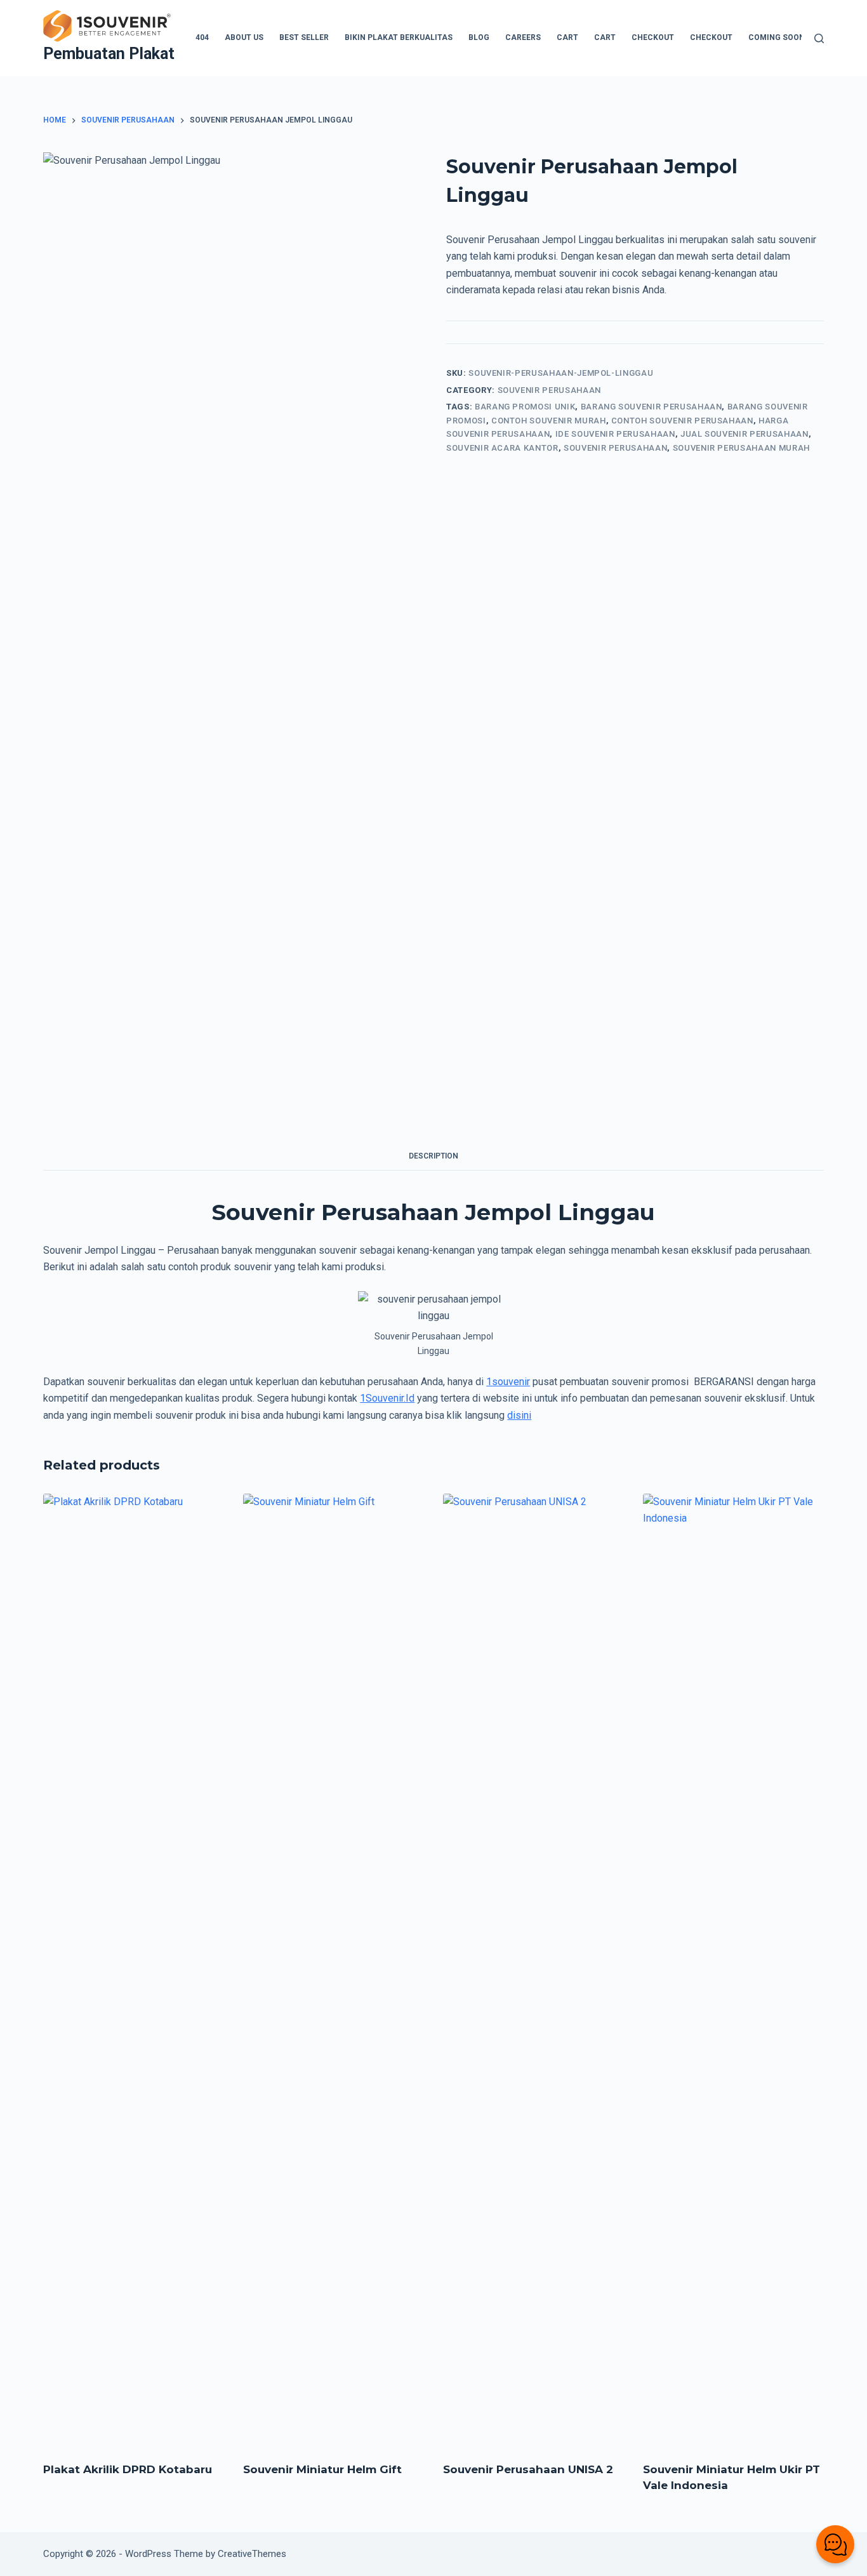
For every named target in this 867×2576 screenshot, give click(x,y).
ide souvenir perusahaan (615, 434)
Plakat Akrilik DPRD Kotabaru (128, 2469)
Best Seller (304, 37)
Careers (523, 37)
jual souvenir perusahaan (745, 434)
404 (202, 37)
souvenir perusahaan (615, 448)
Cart (567, 37)
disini (519, 1415)
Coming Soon (777, 37)
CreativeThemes (252, 2554)
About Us (244, 37)
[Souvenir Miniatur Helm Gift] (334, 1970)
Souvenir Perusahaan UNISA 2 (528, 2469)
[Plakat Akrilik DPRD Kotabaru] (134, 1970)
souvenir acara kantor (502, 448)
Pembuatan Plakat (109, 54)
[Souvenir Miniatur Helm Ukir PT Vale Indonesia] (733, 1970)
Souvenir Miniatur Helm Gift (322, 2469)
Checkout (653, 37)
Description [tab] (433, 1156)
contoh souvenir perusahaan (682, 421)
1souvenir (508, 1382)
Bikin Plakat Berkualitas (399, 37)
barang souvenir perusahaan (652, 407)
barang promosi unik (525, 407)
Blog (479, 37)
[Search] (819, 38)
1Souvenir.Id (387, 1398)
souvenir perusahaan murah (741, 448)
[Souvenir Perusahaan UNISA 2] (533, 1970)
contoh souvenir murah (549, 421)
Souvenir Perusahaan (549, 390)
